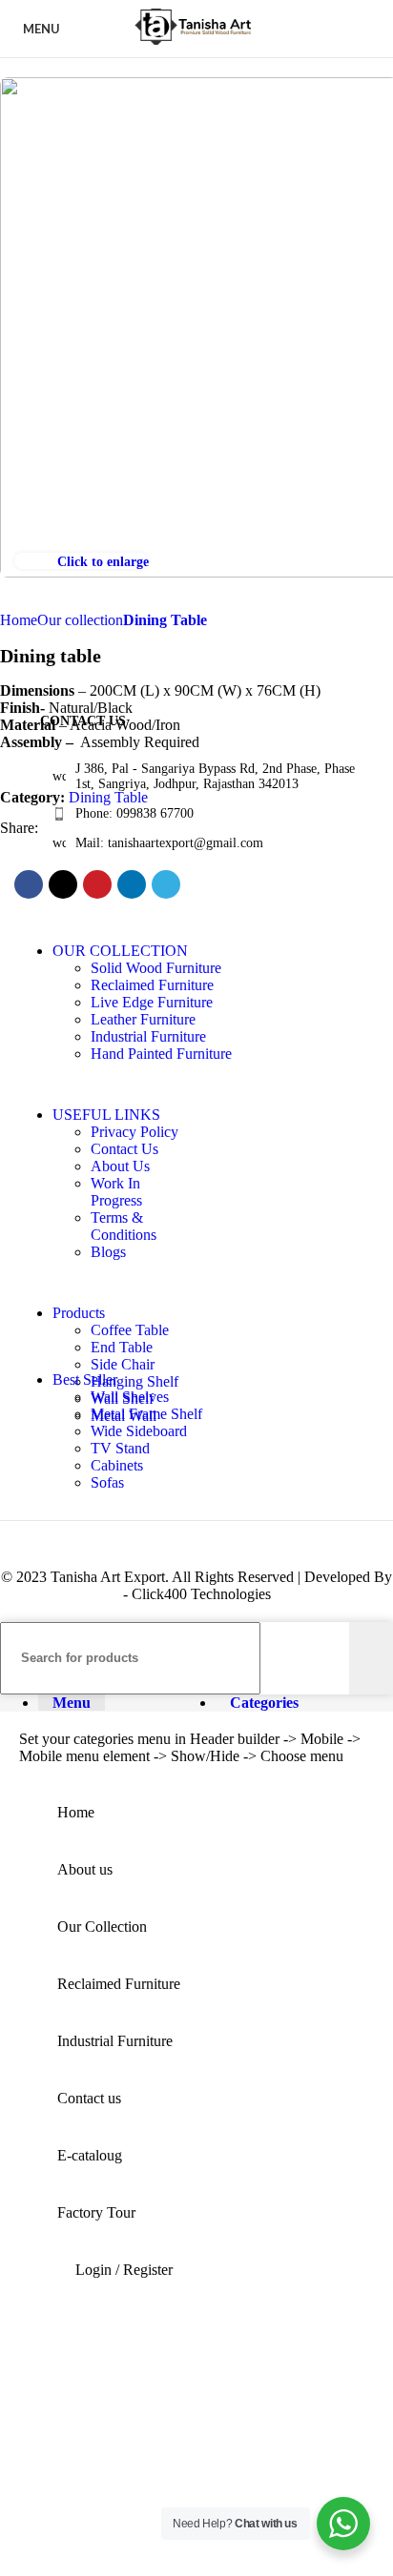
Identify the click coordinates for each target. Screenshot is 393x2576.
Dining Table (165, 620)
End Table (122, 1347)
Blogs (108, 1252)
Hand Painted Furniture (161, 1054)
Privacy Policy (134, 1132)
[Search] (371, 1658)
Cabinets (117, 1465)
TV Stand (120, 1448)
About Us (120, 1166)
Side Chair (123, 1364)
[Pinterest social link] (97, 884)
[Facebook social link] (29, 884)
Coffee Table (130, 1330)
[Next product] (259, 622)
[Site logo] (196, 44)
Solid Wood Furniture (156, 968)
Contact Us (124, 1149)
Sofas (107, 1482)
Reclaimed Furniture (152, 985)
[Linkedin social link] (132, 884)
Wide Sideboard (139, 1431)
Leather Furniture (143, 1019)
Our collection (80, 620)
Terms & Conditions (124, 1226)
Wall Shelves (130, 1397)
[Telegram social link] (166, 884)
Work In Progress (116, 1192)
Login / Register (124, 2270)
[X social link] (63, 884)
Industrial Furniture (148, 1036)
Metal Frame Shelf (146, 1414)
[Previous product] (220, 622)
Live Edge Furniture (152, 1002)
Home (19, 620)
